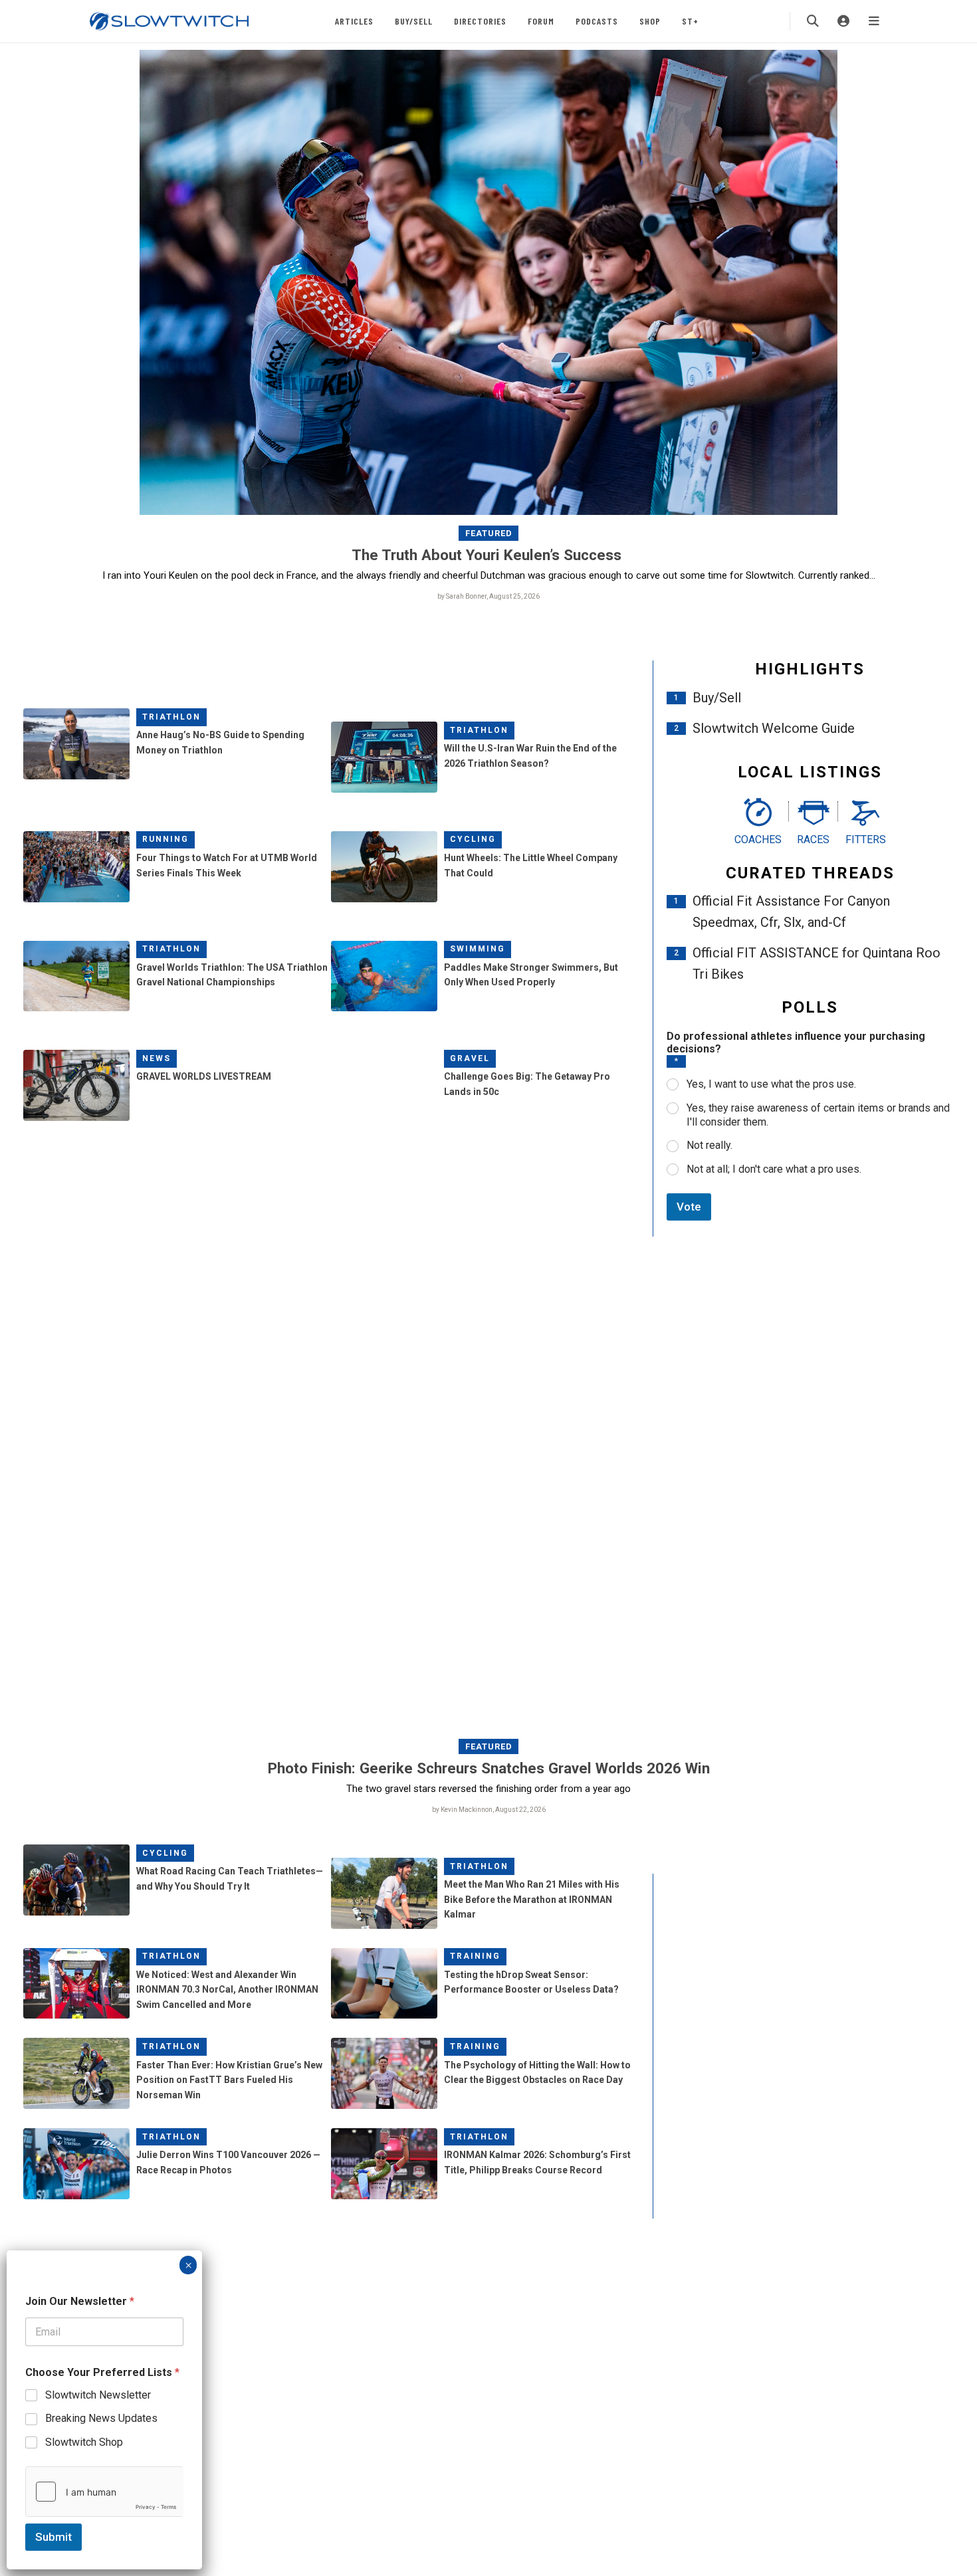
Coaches (758, 840)
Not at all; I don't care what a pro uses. (774, 1169)
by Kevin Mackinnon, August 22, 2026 (489, 1810)
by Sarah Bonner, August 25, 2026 (489, 596)
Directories (480, 21)
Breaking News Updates (101, 2418)
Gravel (470, 1058)
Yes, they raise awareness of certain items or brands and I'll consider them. (818, 1115)
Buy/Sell (414, 21)
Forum (541, 21)
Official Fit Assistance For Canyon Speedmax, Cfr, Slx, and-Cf (791, 912)
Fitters (866, 840)
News (157, 1058)
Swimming (478, 949)
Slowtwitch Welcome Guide (774, 728)
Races (813, 840)
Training (475, 1956)
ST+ (690, 21)
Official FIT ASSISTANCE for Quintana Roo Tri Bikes (816, 963)
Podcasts (597, 21)
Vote (689, 1207)
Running (165, 839)
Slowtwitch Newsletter (98, 2395)
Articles (354, 21)
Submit (54, 2537)
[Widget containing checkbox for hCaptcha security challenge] (104, 2492)
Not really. (709, 1145)
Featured (489, 533)
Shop (650, 21)
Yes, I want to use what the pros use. (771, 1084)
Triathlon (171, 717)
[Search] (813, 21)
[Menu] (874, 21)
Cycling (473, 839)
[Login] (843, 21)
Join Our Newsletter (80, 2301)
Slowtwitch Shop (84, 2442)
